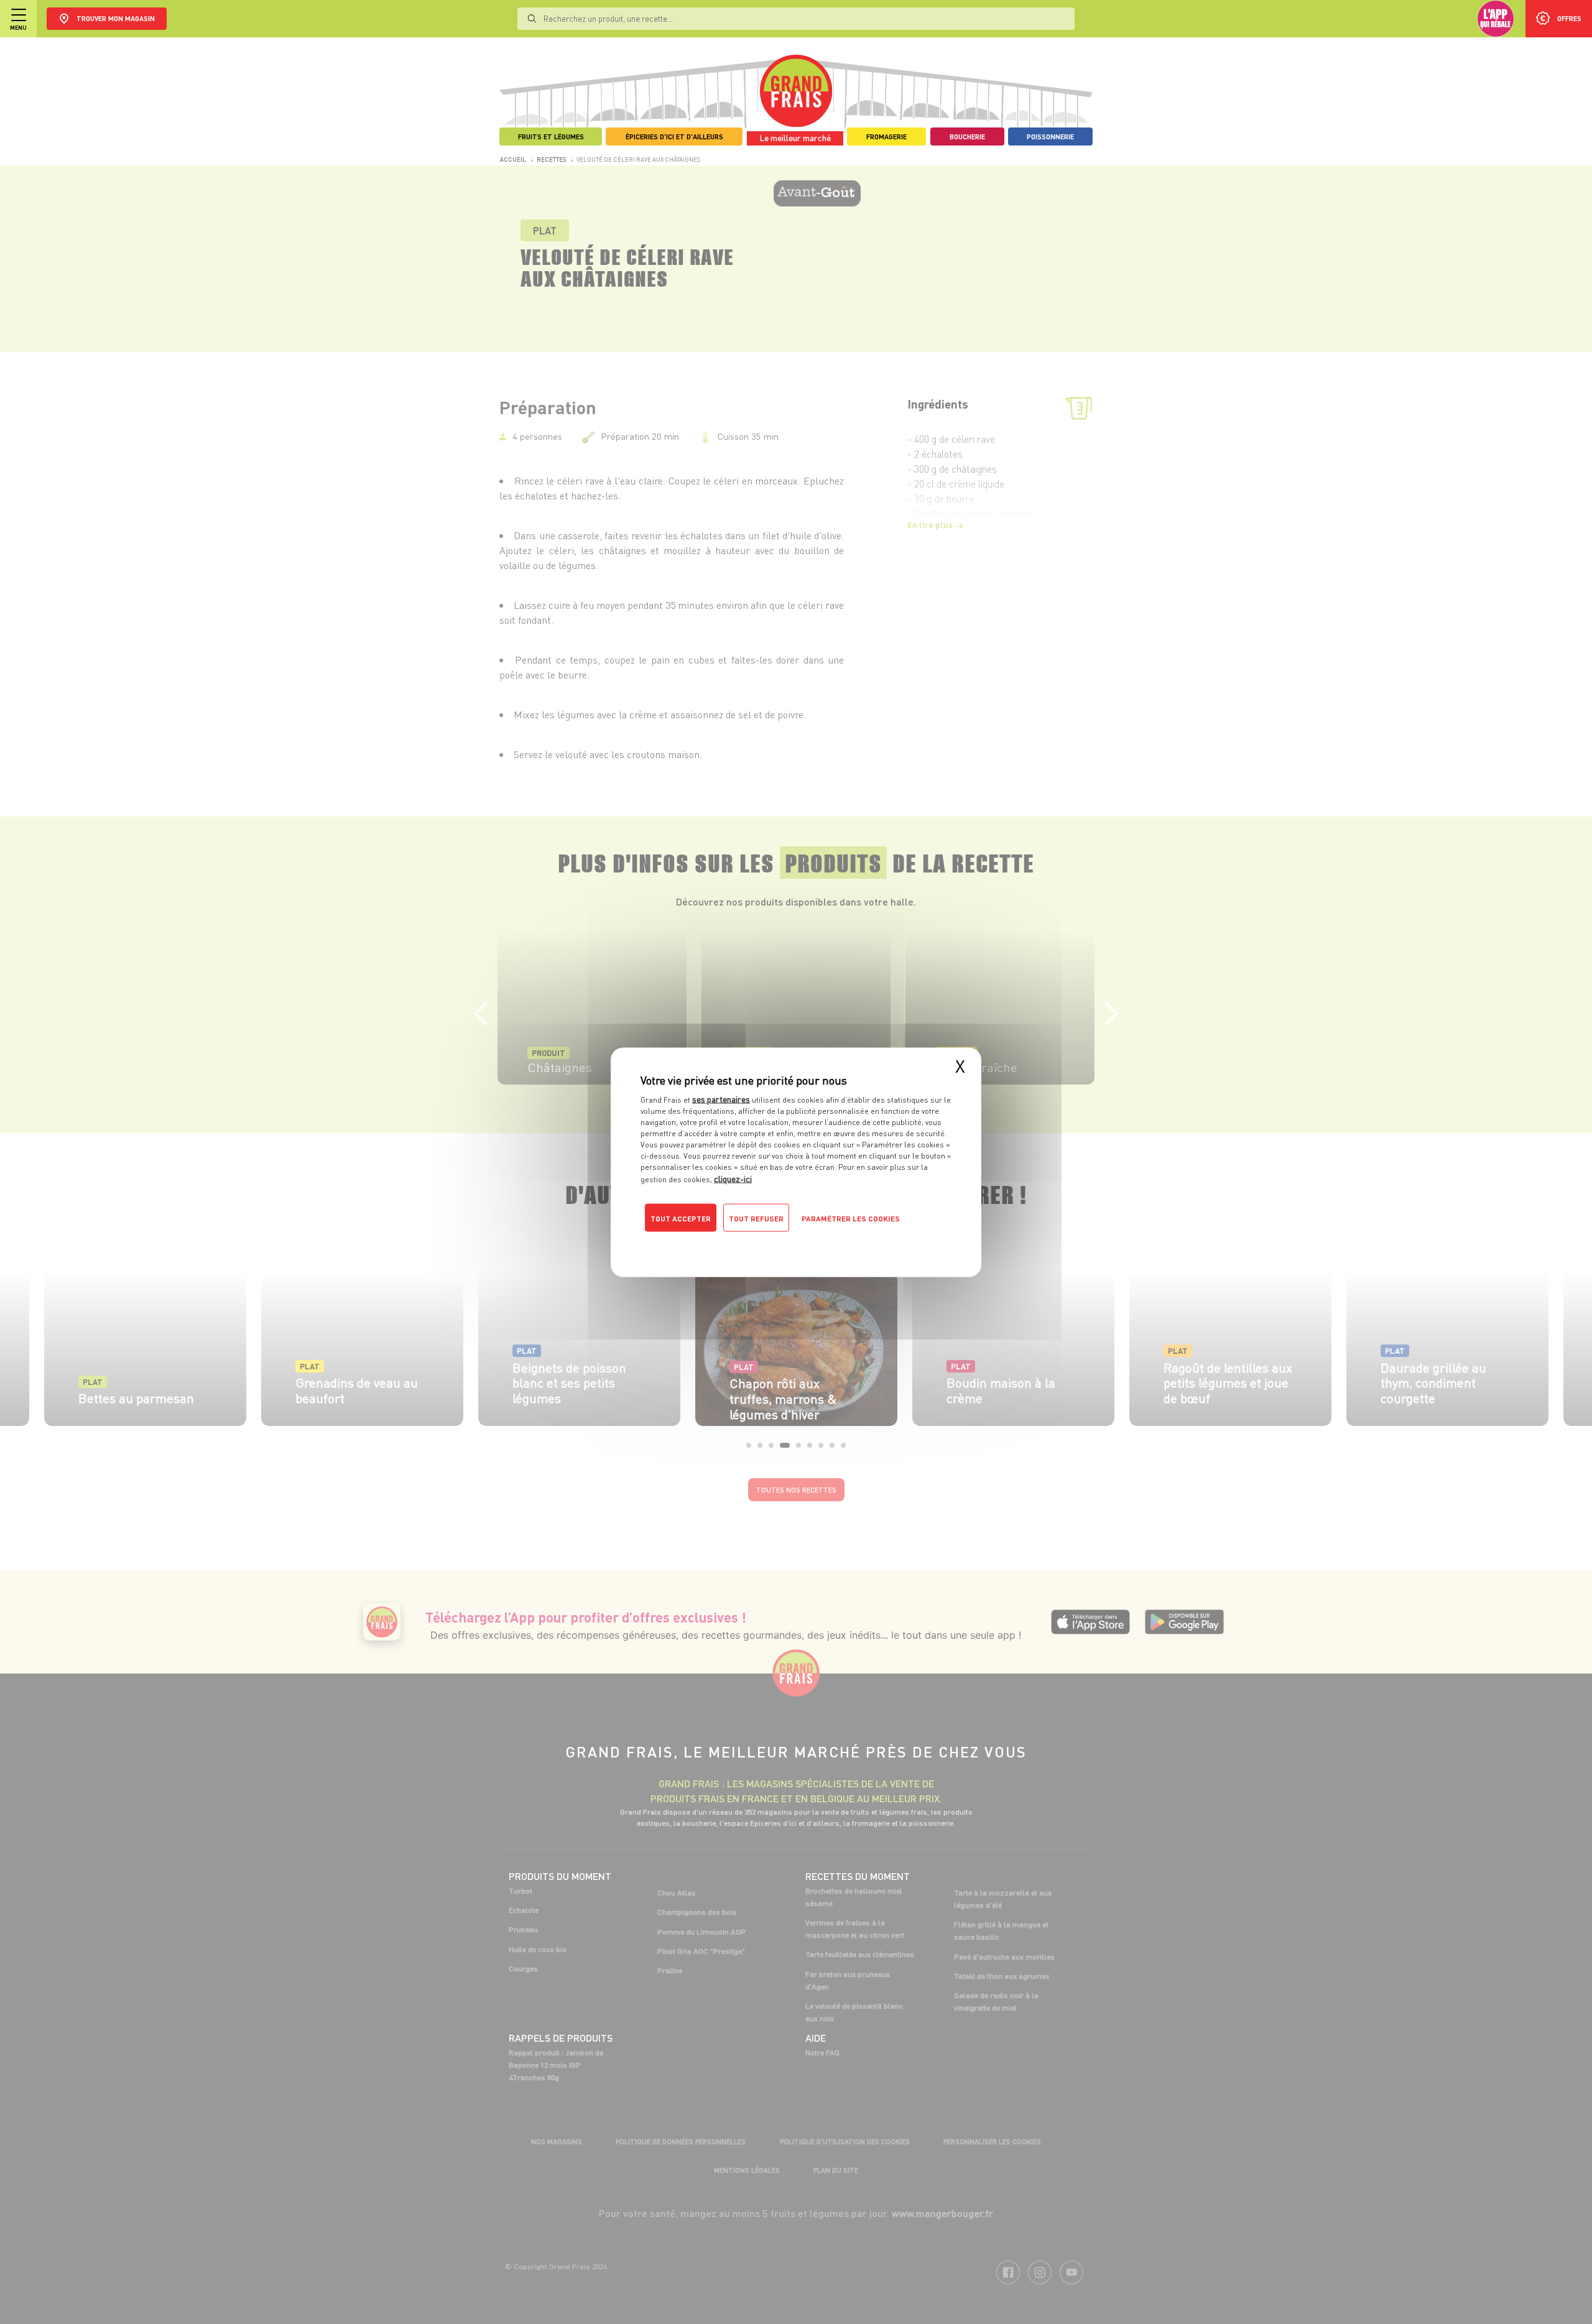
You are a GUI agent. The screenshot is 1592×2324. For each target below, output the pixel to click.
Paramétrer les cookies (851, 1218)
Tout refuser (756, 1218)
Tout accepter (681, 1218)
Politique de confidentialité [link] (724, 1243)
